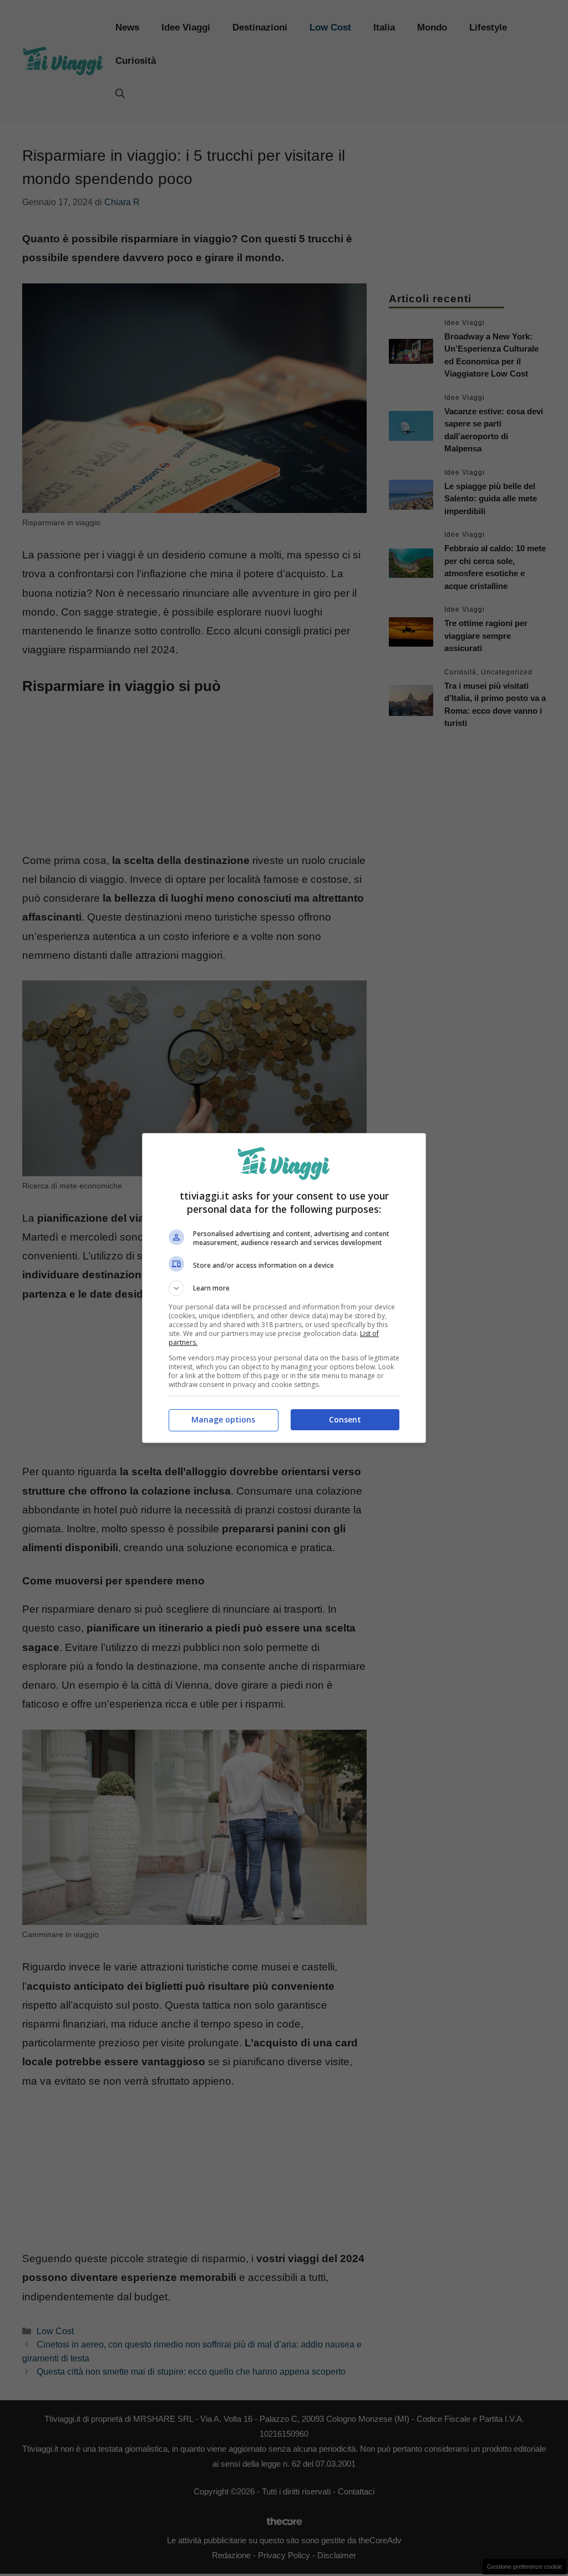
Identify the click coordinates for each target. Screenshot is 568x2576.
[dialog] (284, 1288)
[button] (284, 1288)
